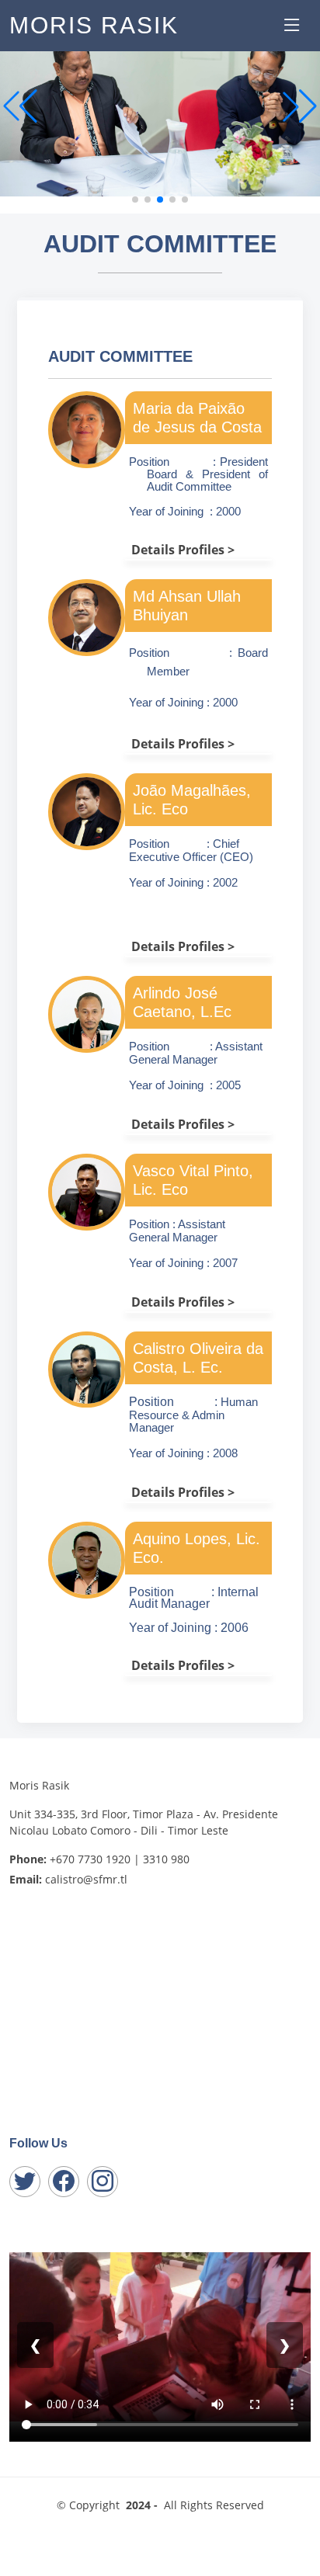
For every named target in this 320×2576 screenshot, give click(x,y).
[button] (300, 106)
